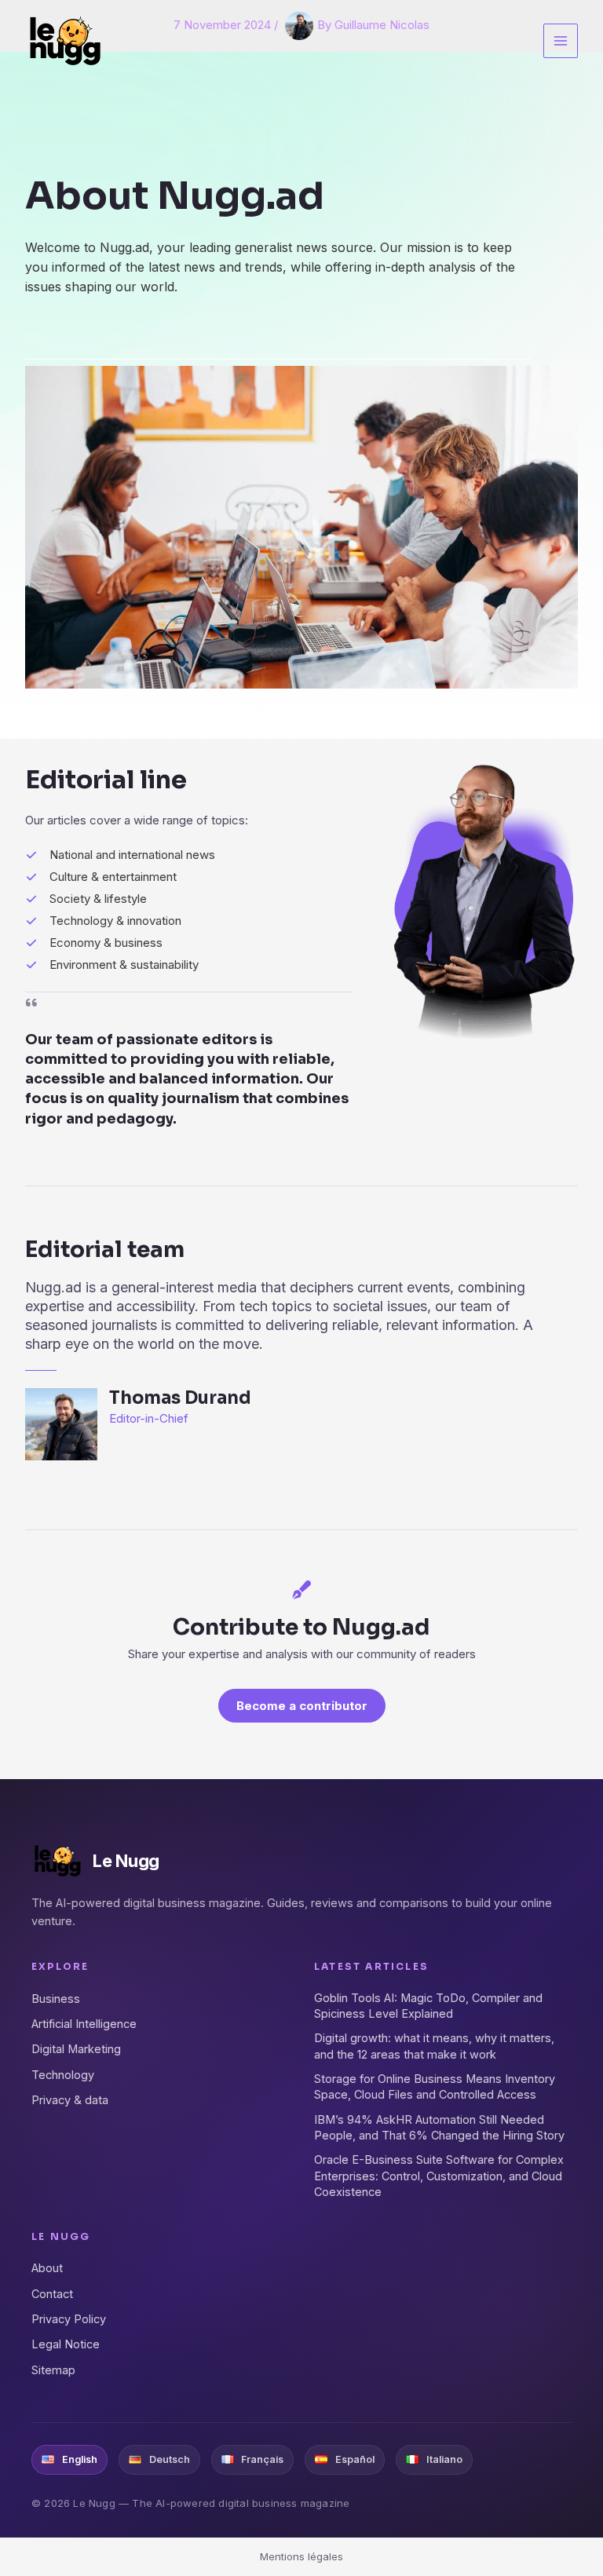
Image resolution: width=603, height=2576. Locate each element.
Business (56, 1999)
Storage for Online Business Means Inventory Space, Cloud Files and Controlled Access (435, 2086)
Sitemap (53, 2370)
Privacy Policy (69, 2319)
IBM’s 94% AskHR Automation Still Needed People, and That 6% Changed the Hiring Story (439, 2127)
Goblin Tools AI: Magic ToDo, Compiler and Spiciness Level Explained (428, 2006)
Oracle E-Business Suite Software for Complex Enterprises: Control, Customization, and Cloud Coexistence (439, 2176)
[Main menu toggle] (561, 41)
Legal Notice (66, 2344)
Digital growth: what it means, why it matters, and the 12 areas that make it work (434, 2046)
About (47, 2268)
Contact (52, 2294)
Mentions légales (301, 2556)
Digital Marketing (76, 2049)
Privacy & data (70, 2100)
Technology (63, 2075)
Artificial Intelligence (84, 2024)
